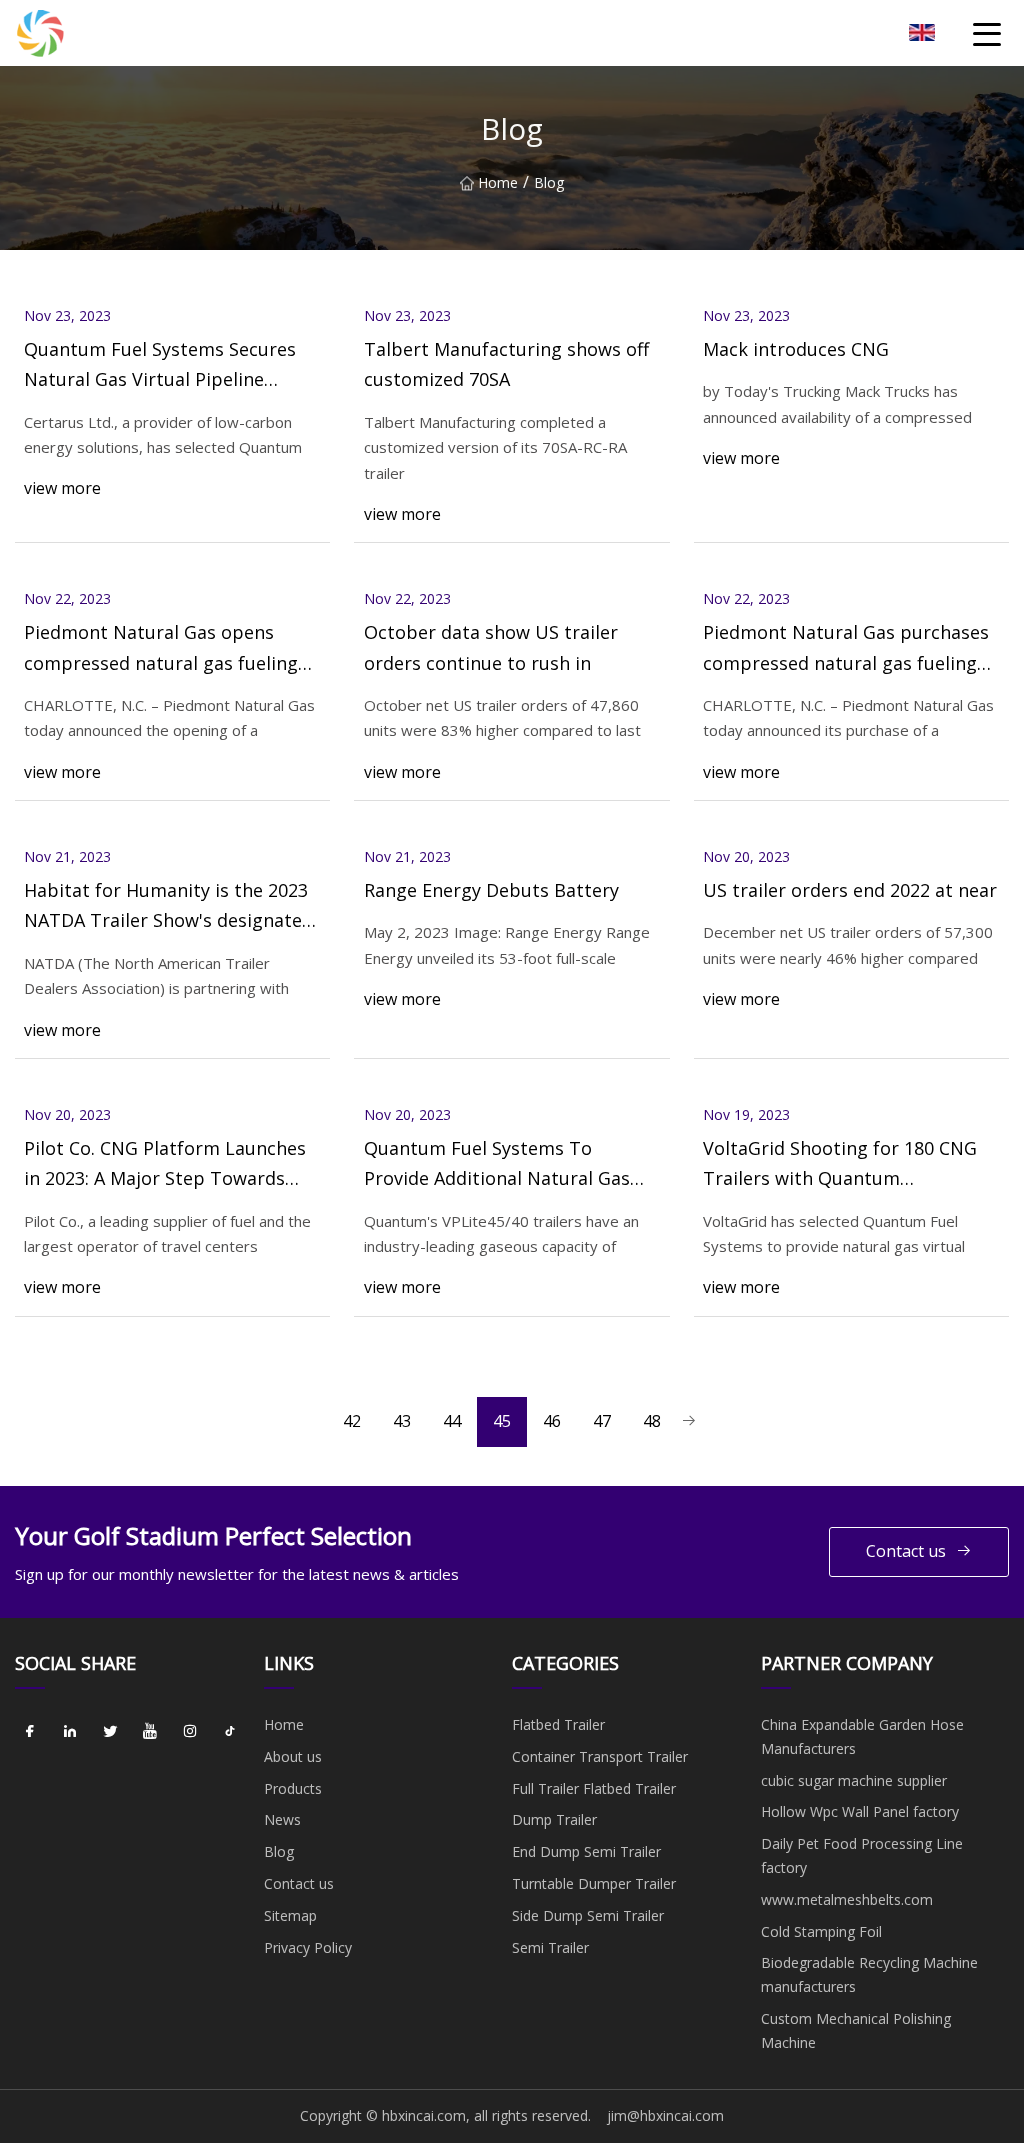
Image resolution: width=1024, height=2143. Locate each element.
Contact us (906, 1551)
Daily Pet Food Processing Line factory (862, 1855)
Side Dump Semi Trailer (588, 1915)
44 (452, 1421)
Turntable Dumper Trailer (594, 1883)
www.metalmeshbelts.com (847, 1899)
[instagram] (190, 1732)
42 (352, 1421)
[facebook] (30, 1732)
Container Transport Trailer (600, 1756)
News (282, 1819)
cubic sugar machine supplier (854, 1780)
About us (293, 1756)
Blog (279, 1851)
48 (652, 1421)
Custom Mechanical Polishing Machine (856, 2030)
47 (602, 1421)
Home (498, 182)
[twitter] (110, 1732)
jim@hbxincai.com (665, 2115)
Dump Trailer (554, 1819)
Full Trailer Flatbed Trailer (594, 1788)
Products (293, 1788)
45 (502, 1421)
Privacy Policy (308, 1947)
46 (552, 1421)
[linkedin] (70, 1732)
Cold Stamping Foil (821, 1931)
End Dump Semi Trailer (586, 1851)
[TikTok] (230, 1732)
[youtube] (150, 1732)
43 (402, 1421)
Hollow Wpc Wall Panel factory (860, 1811)
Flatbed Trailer (558, 1724)
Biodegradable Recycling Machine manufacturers (869, 1974)
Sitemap (290, 1915)
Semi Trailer (550, 1947)
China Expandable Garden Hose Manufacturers (862, 1736)
